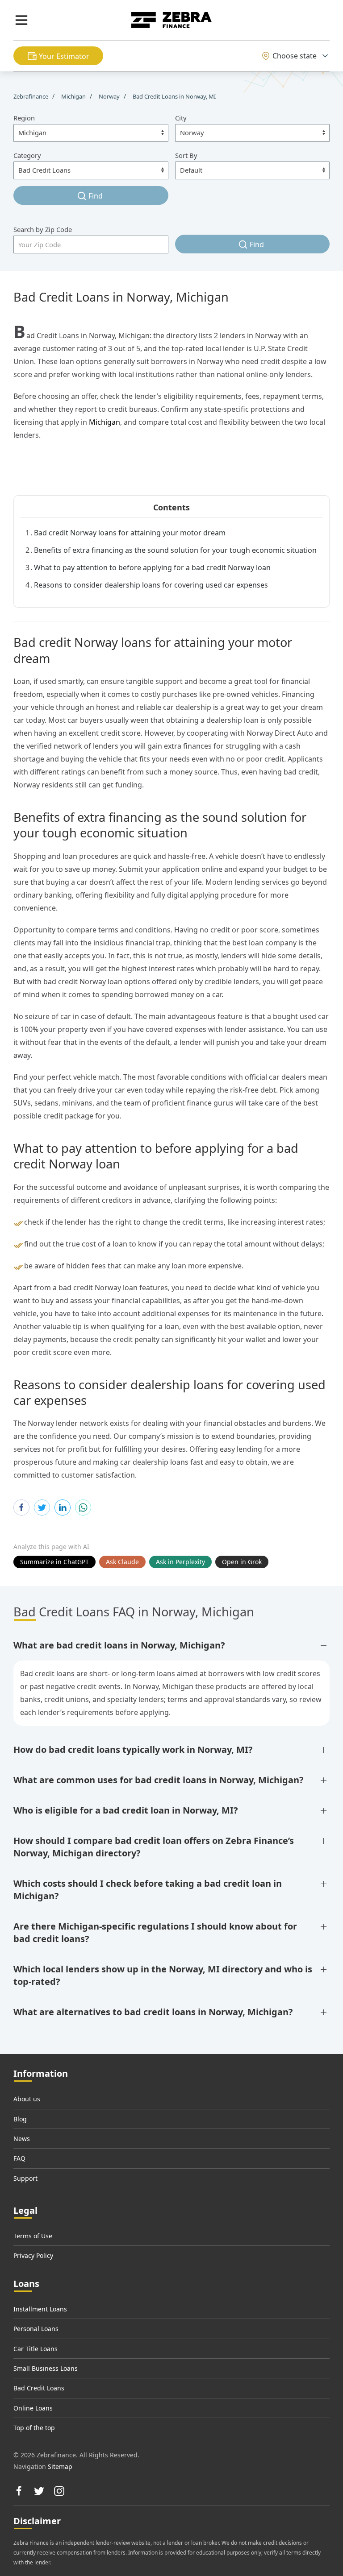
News (22, 2139)
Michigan (105, 422)
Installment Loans (40, 2309)
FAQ (19, 2158)
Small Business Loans (46, 2368)
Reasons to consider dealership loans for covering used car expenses (151, 585)
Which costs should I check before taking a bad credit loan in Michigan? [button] (148, 1890)
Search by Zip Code (43, 229)
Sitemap (60, 2466)
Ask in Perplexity (180, 1562)
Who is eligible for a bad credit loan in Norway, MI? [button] (126, 1810)
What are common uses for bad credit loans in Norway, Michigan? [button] (159, 1780)
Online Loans (33, 2408)
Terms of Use (33, 2236)
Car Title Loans (36, 2349)
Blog (20, 2119)
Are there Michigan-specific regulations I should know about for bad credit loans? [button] (155, 1932)
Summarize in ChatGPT (54, 1562)
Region (24, 118)
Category (27, 155)
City (181, 118)
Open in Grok (242, 1562)
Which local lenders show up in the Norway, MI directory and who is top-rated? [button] (163, 1975)
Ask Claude (122, 1562)
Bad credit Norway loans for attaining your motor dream (130, 533)
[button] (21, 20)
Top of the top (34, 2428)
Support (25, 2178)
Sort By (186, 155)
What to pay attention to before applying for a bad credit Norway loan (152, 567)
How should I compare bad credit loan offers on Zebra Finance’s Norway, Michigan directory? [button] (154, 1847)
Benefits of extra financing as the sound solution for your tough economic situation (175, 550)
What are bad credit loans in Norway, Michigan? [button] (119, 1645)
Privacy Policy (33, 2255)
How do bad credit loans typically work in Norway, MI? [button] (133, 1750)
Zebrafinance (31, 96)
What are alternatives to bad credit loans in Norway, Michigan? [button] (153, 2012)
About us (27, 2099)
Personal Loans (36, 2329)
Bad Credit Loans (39, 2388)
